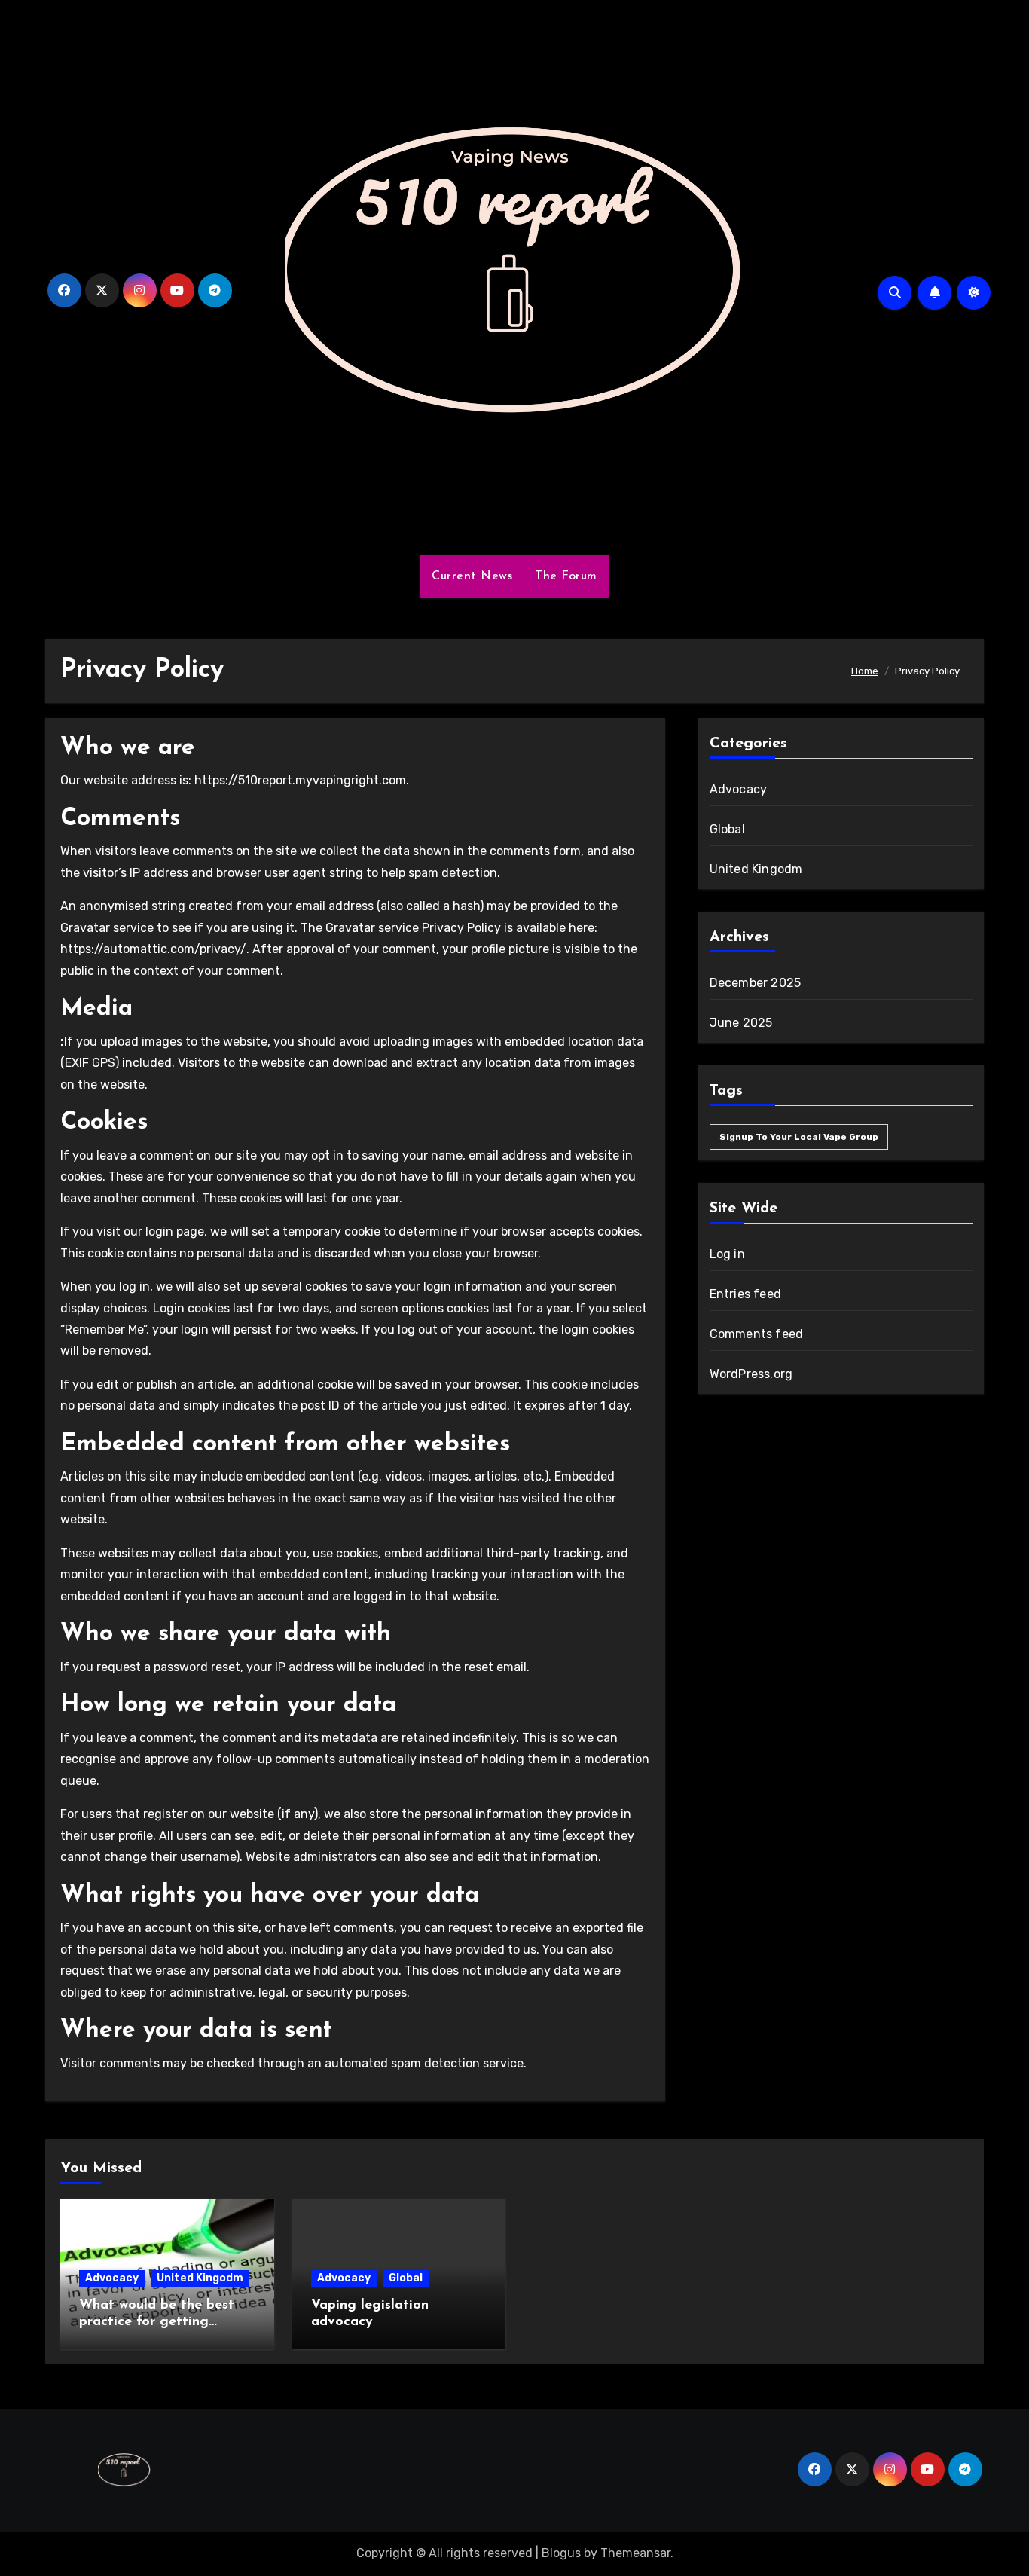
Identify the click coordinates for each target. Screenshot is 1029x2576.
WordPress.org (751, 1374)
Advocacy (739, 789)
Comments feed (757, 1334)
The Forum (566, 576)
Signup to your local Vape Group (799, 1137)
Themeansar (635, 2553)
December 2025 (756, 983)
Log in (727, 1254)
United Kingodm (756, 869)
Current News (472, 576)
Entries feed (745, 1294)
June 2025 (741, 1023)
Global (727, 829)
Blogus (561, 2553)
